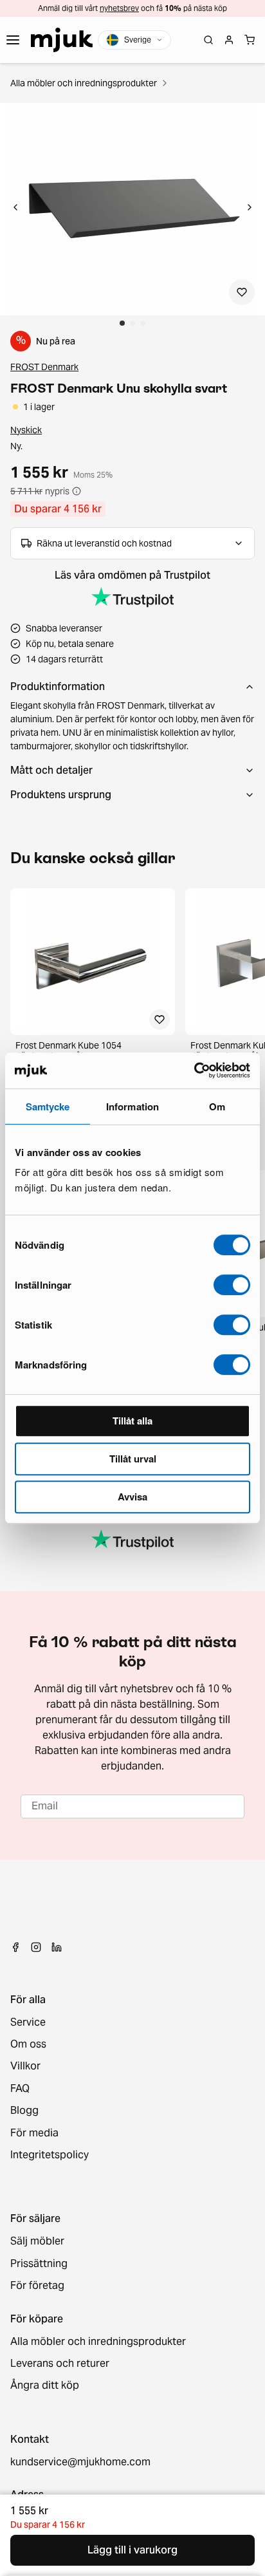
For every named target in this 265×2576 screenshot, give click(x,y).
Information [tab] (132, 1106)
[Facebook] (15, 1947)
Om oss (28, 2044)
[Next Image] (250, 209)
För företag (37, 2286)
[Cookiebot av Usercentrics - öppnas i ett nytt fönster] (194, 1070)
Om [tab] (217, 1106)
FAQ (20, 2089)
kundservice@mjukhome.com (80, 2462)
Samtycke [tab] (48, 1106)
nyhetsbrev (119, 8)
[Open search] (208, 40)
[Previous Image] (15, 209)
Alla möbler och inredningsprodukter (84, 83)
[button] (132, 209)
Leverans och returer (60, 2364)
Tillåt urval (133, 1459)
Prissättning (39, 2264)
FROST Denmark (44, 367)
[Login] (229, 40)
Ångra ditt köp (45, 2385)
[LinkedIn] (57, 1947)
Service (28, 2022)
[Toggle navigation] (13, 40)
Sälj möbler (37, 2241)
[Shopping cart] (250, 40)
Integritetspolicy (50, 2155)
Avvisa (132, 1497)
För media (34, 2133)
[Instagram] (36, 1947)
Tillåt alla (132, 1421)
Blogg (24, 2111)
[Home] (62, 40)
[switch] (232, 1285)
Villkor (25, 2066)
